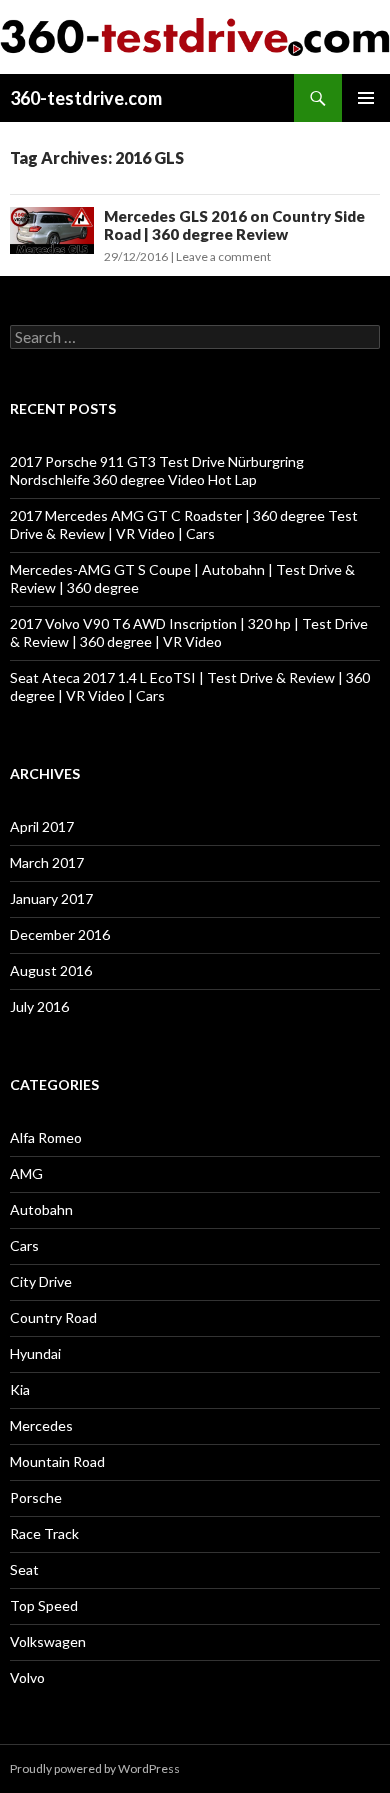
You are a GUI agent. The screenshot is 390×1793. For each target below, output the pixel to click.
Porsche (36, 1497)
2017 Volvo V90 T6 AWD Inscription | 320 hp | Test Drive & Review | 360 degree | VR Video (189, 632)
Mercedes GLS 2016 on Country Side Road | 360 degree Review (234, 225)
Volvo (27, 1677)
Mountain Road (57, 1461)
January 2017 (51, 898)
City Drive (41, 1281)
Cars (24, 1245)
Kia (20, 1389)
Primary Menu (366, 98)
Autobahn (41, 1209)
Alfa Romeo (46, 1137)
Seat (24, 1569)
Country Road (53, 1317)
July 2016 (39, 1006)
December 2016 (60, 934)
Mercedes (41, 1425)
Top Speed (44, 1605)
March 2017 (47, 862)
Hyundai (35, 1353)
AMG (26, 1173)
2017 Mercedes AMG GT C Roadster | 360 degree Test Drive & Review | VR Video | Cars (184, 524)
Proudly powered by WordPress (95, 1768)
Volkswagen (48, 1641)
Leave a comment (223, 256)
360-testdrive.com (86, 98)
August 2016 (51, 970)
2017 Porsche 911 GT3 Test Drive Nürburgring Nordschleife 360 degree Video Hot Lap (157, 470)
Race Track (44, 1533)
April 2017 (42, 826)
